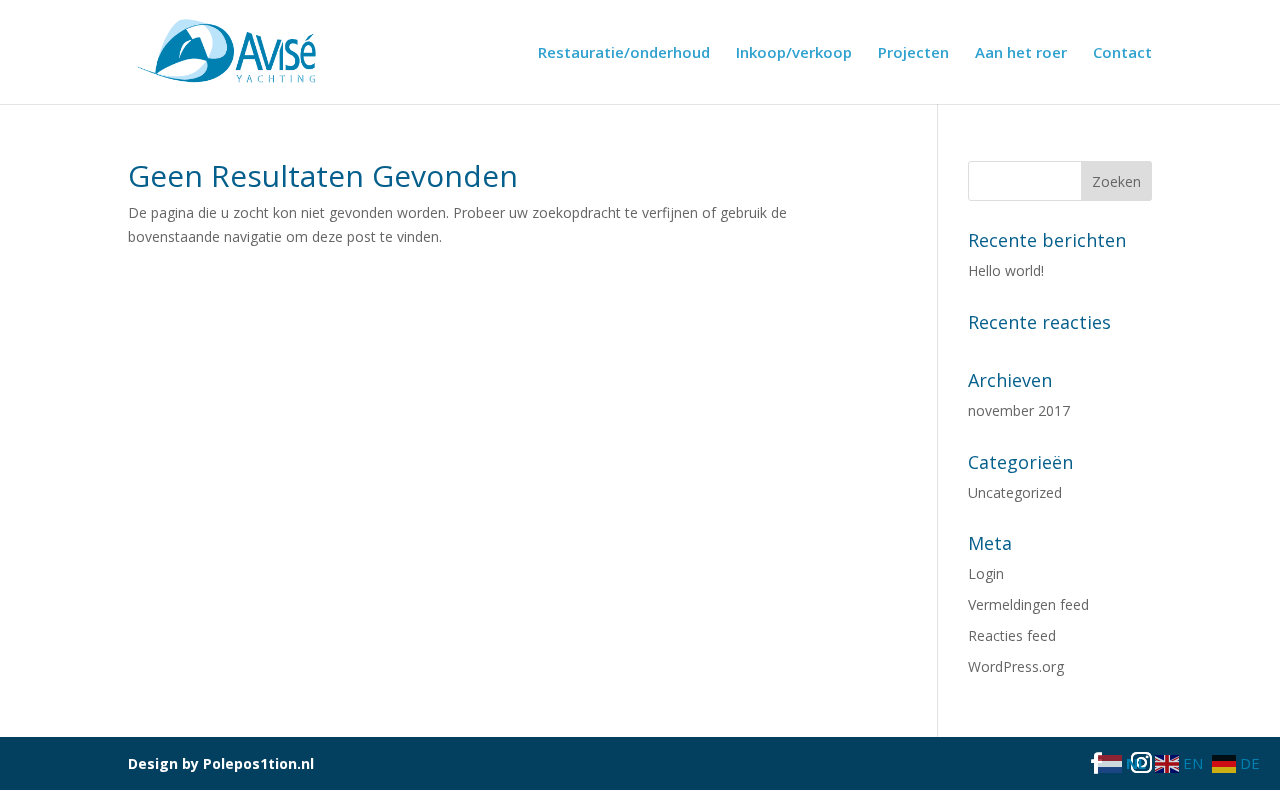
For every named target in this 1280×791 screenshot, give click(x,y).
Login (986, 573)
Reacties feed (1012, 635)
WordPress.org (1016, 666)
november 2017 (1019, 410)
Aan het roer (1021, 53)
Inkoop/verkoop (794, 53)
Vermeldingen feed (1028, 604)
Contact (1122, 53)
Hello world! (1006, 270)
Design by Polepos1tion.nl (221, 763)
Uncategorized (1015, 492)
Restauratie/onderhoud (624, 53)
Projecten (913, 53)
